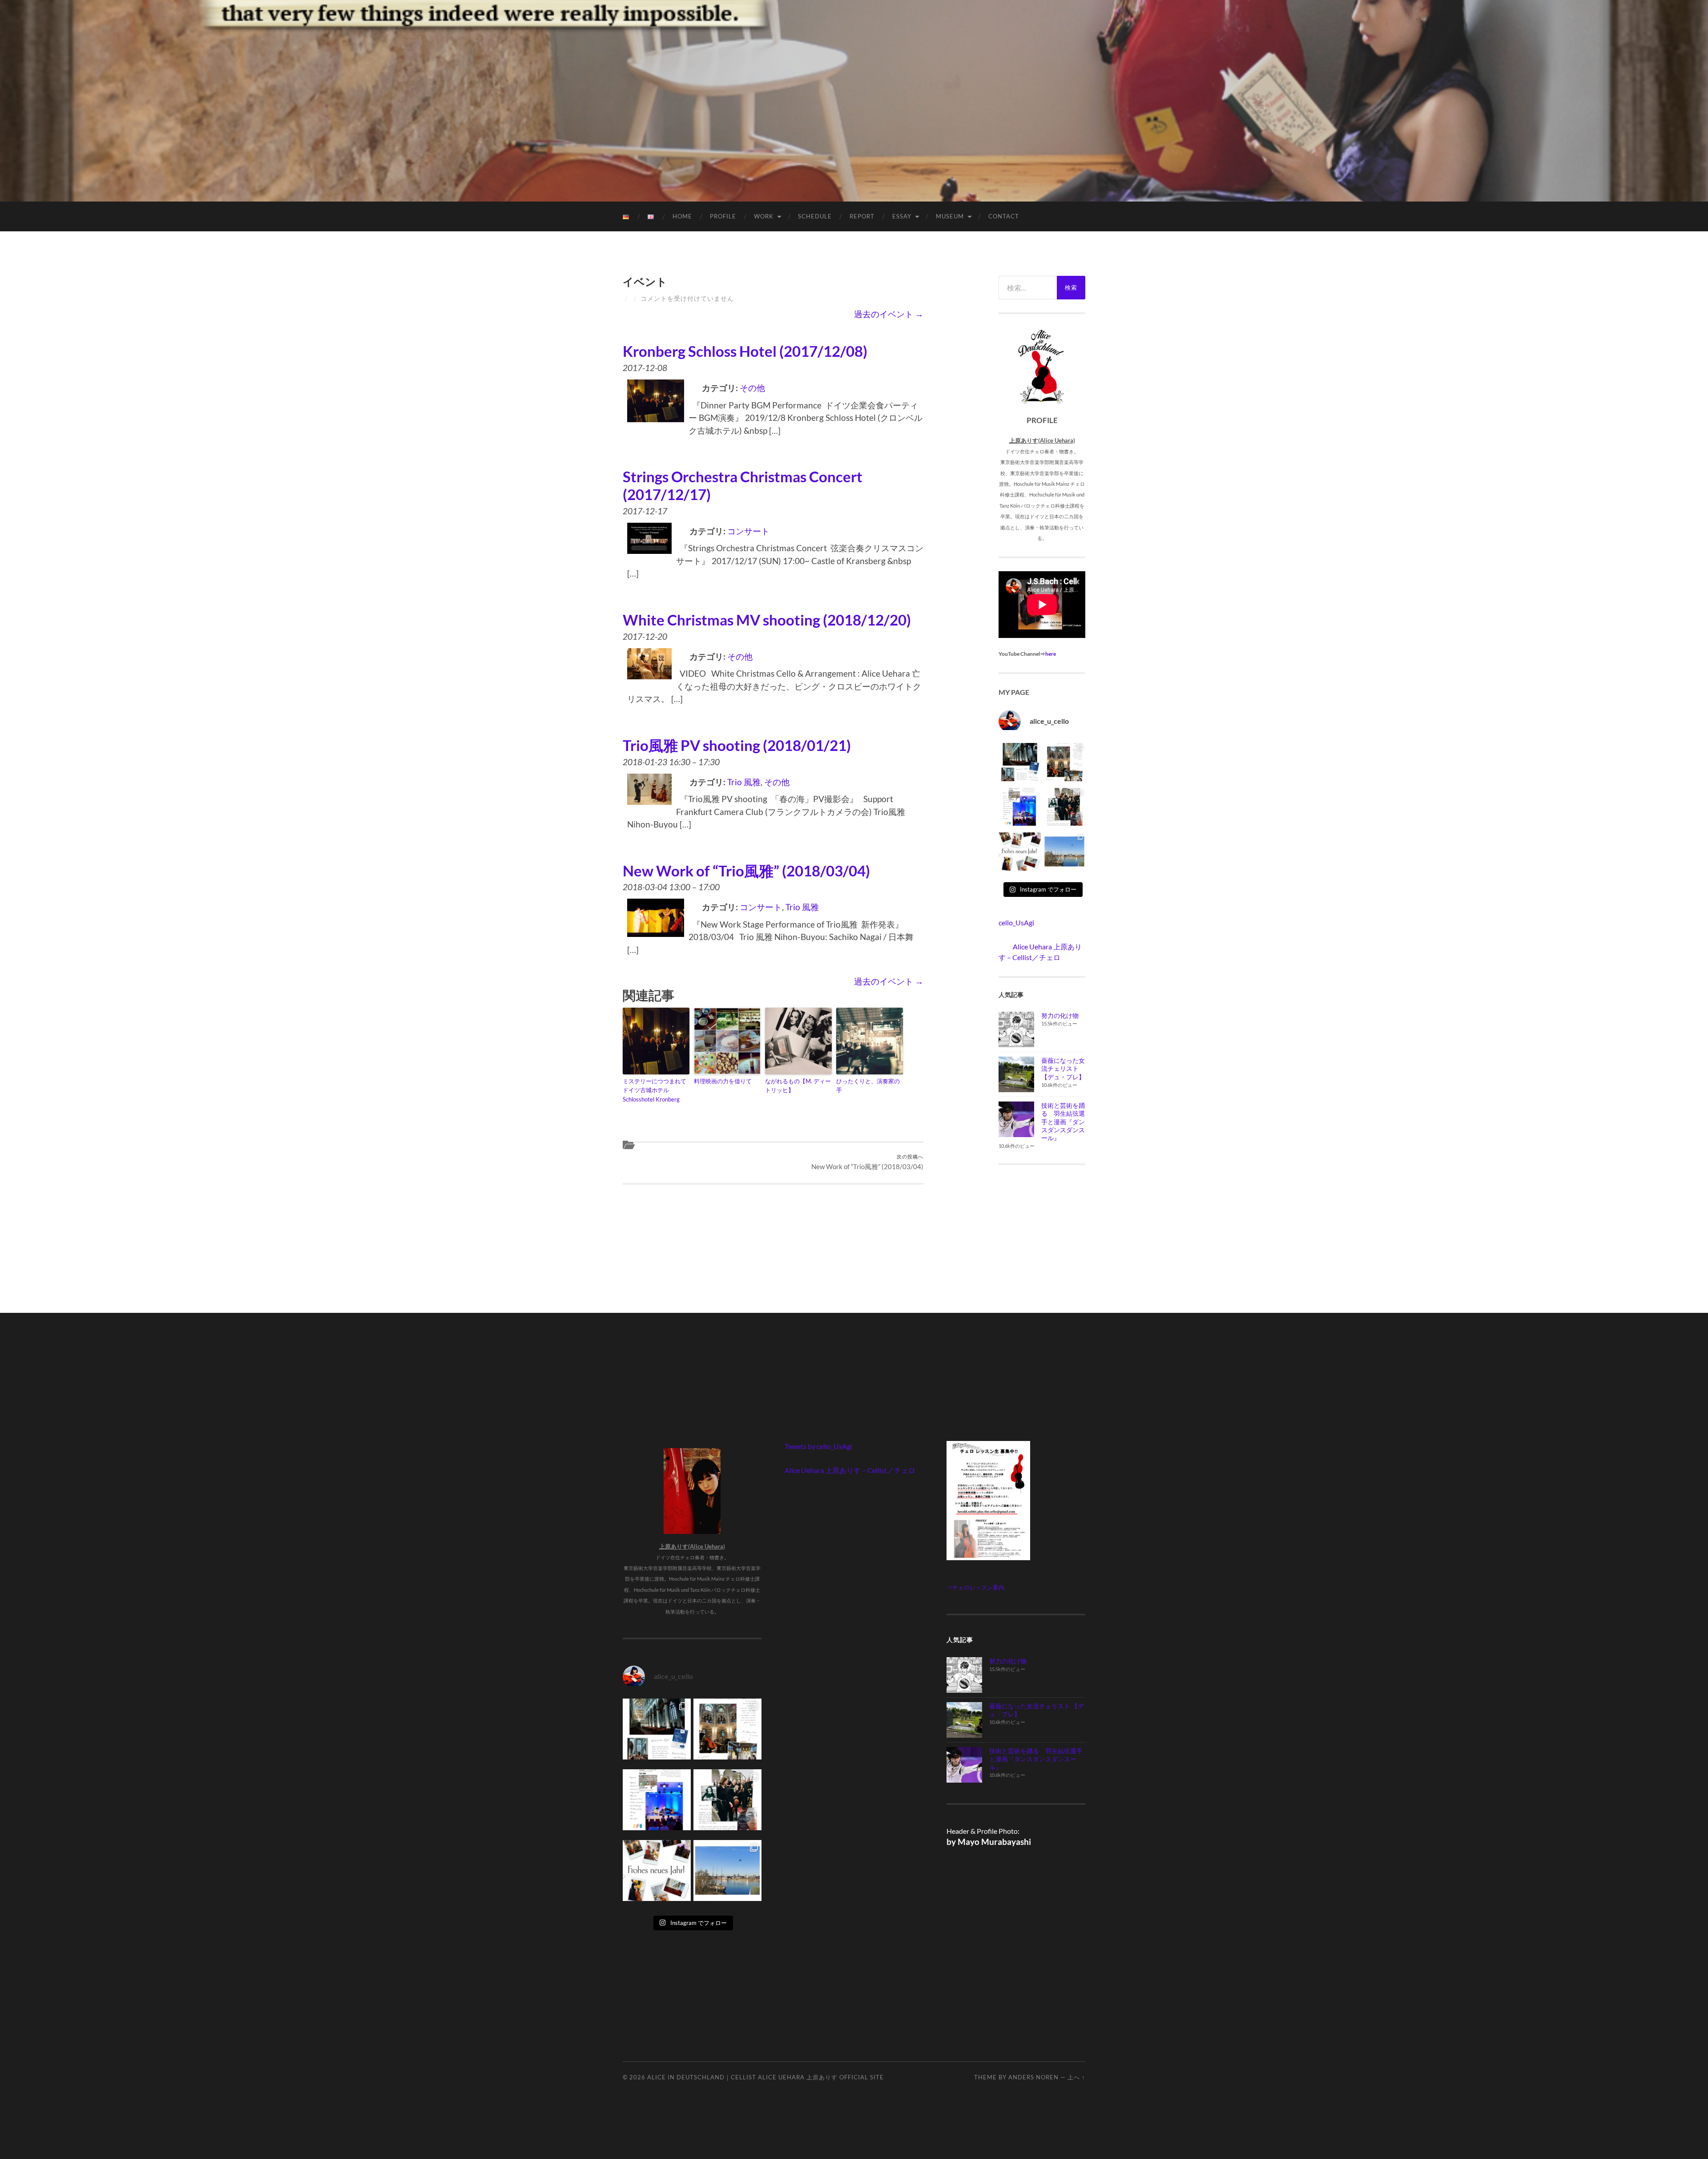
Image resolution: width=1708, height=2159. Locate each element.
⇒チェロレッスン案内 (975, 1587)
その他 (752, 388)
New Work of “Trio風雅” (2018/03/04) (867, 1162)
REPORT (862, 216)
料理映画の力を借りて (723, 1081)
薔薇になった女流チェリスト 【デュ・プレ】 (1063, 1068)
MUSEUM (950, 216)
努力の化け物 (1060, 1015)
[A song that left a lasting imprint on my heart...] (1065, 809)
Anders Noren (1033, 2077)
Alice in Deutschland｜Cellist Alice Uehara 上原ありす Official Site (765, 2077)
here (1051, 654)
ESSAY (902, 216)
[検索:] (1028, 288)
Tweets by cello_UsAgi (818, 1446)
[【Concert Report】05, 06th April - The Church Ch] (1065, 854)
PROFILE (723, 216)
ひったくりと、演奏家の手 (868, 1086)
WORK (764, 216)
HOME (682, 216)
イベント (645, 281)
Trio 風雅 (744, 782)
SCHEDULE (815, 216)
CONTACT (1004, 216)
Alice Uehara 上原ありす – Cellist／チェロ (850, 1470)
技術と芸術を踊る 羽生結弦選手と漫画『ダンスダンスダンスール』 (1063, 1122)
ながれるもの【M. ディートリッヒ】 (798, 1086)
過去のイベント (889, 314)
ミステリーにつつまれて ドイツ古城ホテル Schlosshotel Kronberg (655, 1090)
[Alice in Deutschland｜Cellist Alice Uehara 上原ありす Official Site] (854, 100)
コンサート (748, 531)
